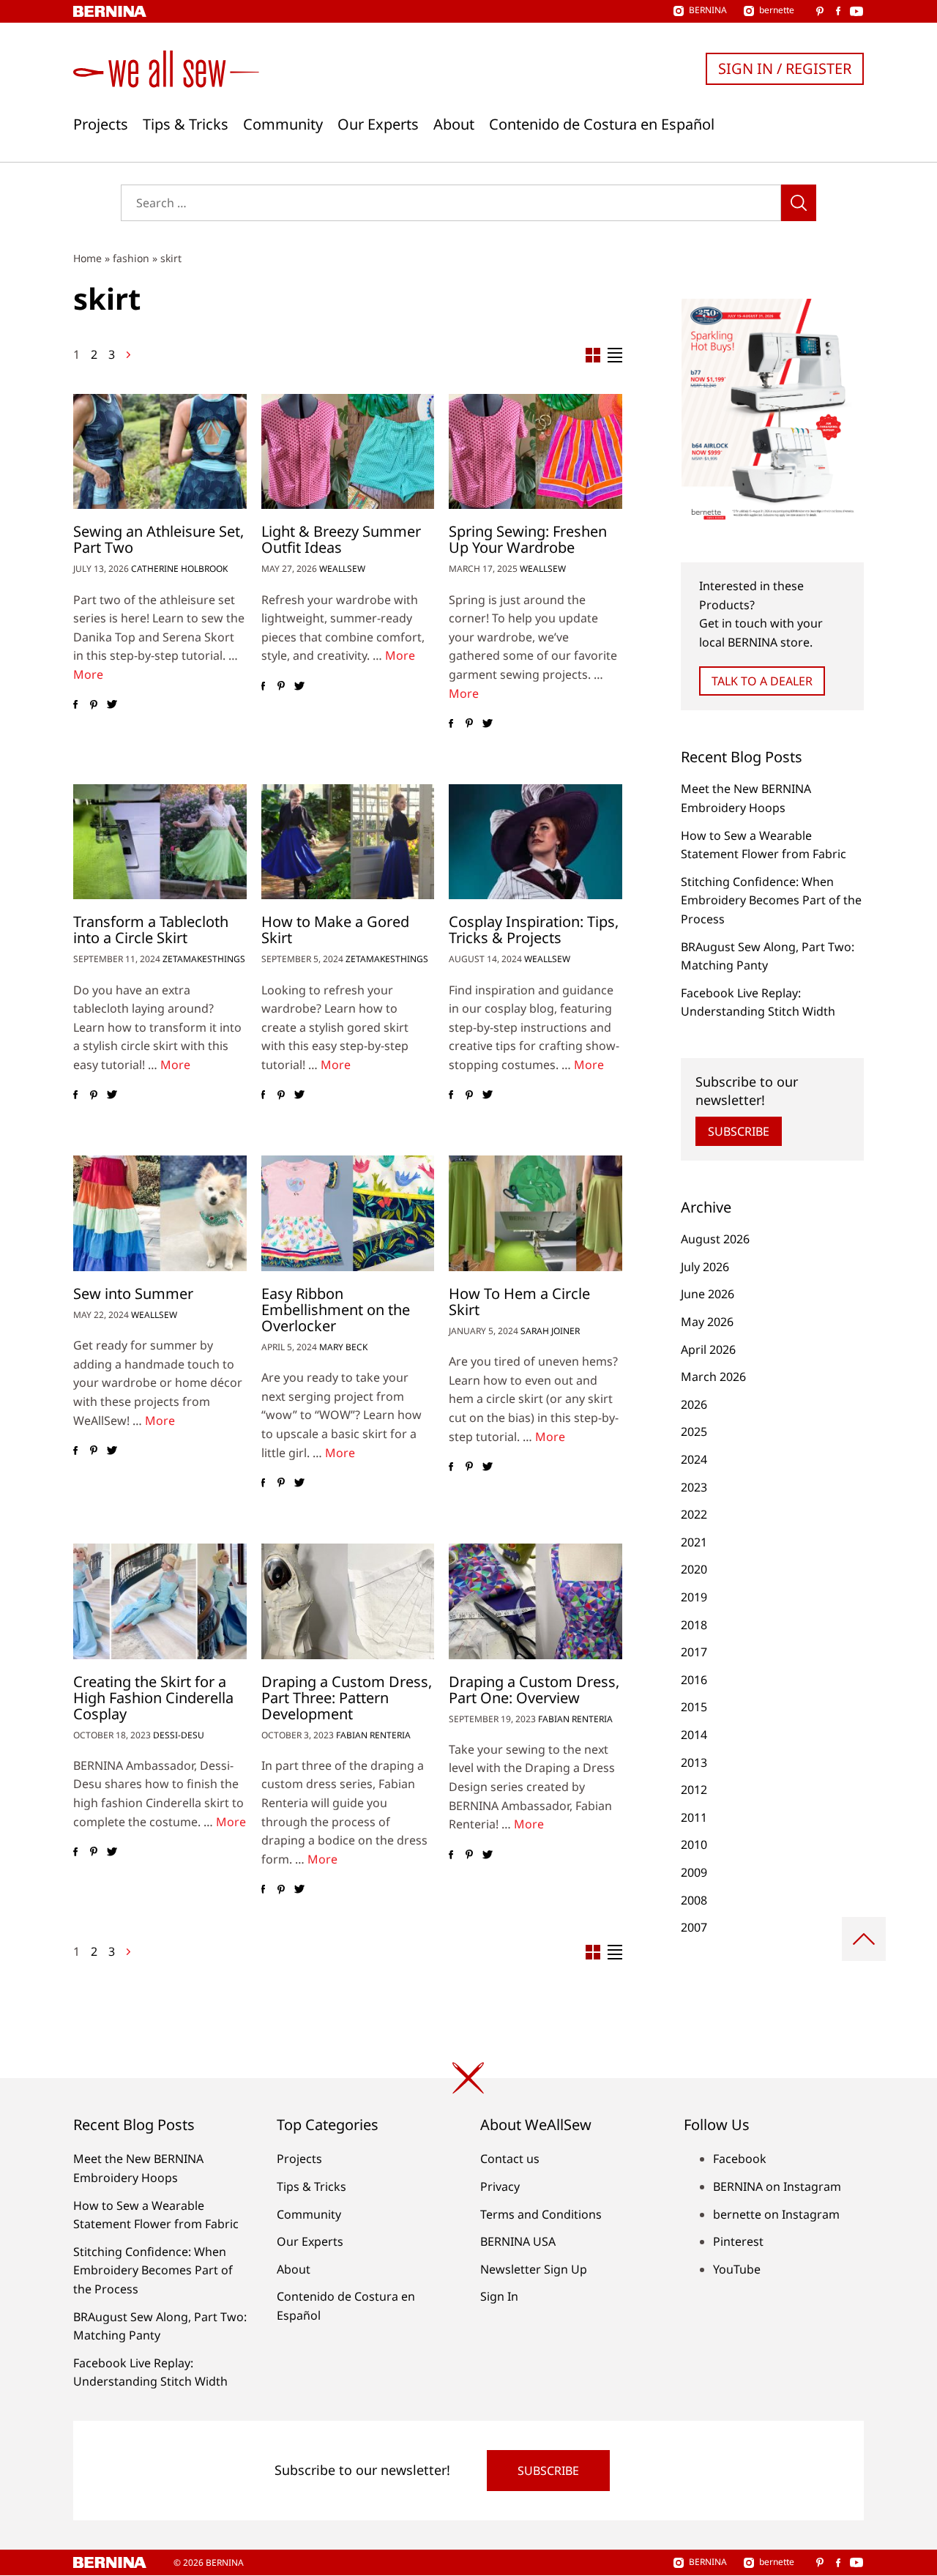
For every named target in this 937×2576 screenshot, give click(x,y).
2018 (694, 1625)
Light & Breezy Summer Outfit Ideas (341, 539)
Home (87, 258)
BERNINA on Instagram (777, 2186)
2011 (694, 1817)
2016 (694, 1680)
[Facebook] (75, 705)
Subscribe (739, 1131)
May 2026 (707, 1322)
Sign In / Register (785, 68)
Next (128, 355)
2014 (694, 1735)
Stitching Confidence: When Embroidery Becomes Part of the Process (771, 900)
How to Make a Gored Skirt (335, 930)
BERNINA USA (518, 2241)
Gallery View (593, 355)
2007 (694, 1927)
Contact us (510, 2159)
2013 (694, 1762)
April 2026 (708, 1350)
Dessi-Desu (179, 1735)
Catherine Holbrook (179, 569)
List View (615, 355)
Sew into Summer (133, 1293)
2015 (694, 1707)
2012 (694, 1790)
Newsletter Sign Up (534, 2269)
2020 (694, 1569)
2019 (694, 1597)
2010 (694, 1844)
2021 (694, 1542)
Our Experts (378, 124)
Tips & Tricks (186, 124)
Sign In (499, 2296)
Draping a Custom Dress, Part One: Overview (534, 1690)
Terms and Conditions (541, 2214)
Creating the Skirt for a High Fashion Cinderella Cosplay (153, 1698)
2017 (694, 1652)
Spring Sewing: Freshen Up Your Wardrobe (528, 539)
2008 (694, 1900)
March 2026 (713, 1377)
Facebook (740, 2159)
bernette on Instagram (776, 2214)
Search (799, 203)
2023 (694, 1487)
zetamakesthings (204, 959)
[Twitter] (112, 705)
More (88, 674)
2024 (694, 1459)
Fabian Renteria (373, 1735)
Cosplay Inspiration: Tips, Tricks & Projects (534, 930)
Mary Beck (343, 1347)
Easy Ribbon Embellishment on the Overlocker (336, 1310)
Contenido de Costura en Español (602, 124)
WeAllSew (342, 569)
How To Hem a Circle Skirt (519, 1302)
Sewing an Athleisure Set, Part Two (158, 539)
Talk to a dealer (762, 681)
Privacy (500, 2186)
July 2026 (705, 1267)
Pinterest (738, 2241)
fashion (131, 258)
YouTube (737, 2269)
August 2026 (715, 1239)
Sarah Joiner (550, 1331)
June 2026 (708, 1294)
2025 (694, 1432)
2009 (694, 1872)
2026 (694, 1404)
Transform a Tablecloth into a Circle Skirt (151, 930)
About (454, 124)
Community (283, 124)
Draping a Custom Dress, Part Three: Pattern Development (347, 1698)
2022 (694, 1514)
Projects (101, 124)
